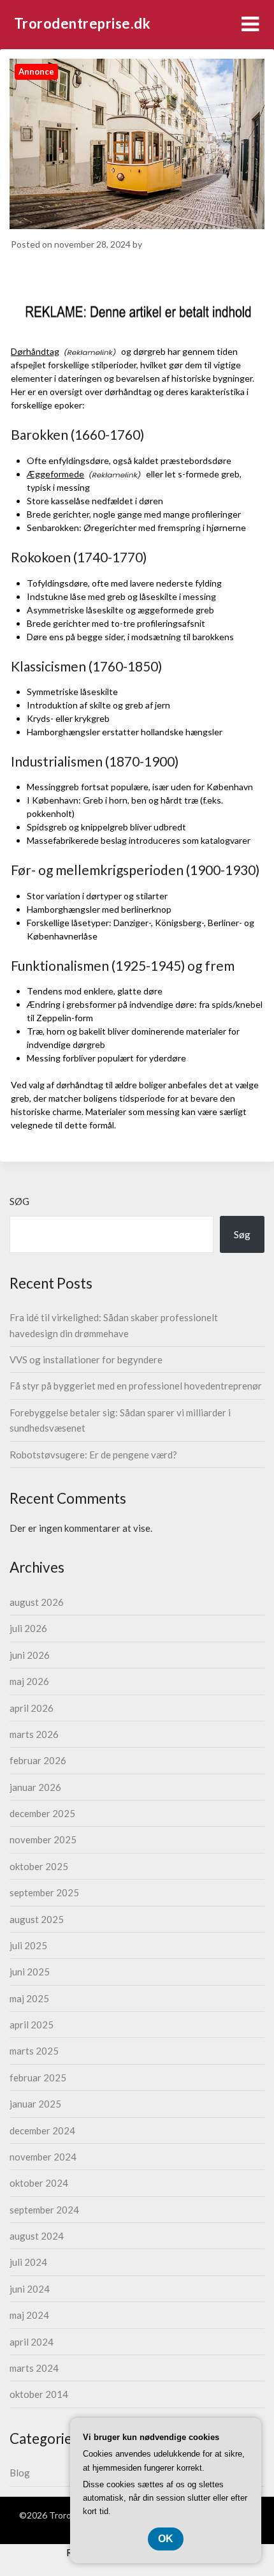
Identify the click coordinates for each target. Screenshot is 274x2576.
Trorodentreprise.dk (83, 23)
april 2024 (32, 2342)
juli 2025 (28, 1945)
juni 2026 (30, 1655)
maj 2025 (29, 1998)
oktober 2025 (39, 1866)
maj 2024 (29, 2315)
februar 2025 (38, 2078)
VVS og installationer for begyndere (86, 1359)
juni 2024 (30, 2289)
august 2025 (37, 1919)
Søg (19, 1201)
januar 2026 (35, 1787)
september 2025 (44, 1892)
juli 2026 (28, 1628)
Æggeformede (55, 474)
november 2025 (43, 1839)
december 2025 (42, 1813)
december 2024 (42, 2130)
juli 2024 (28, 2262)
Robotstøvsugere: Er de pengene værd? (93, 1455)
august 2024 (37, 2236)
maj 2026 (29, 1681)
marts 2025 (34, 2051)
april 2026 (32, 1708)
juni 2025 (30, 1972)
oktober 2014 (39, 2394)
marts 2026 (34, 1734)
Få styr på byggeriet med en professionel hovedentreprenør (136, 1386)
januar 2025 (35, 2104)
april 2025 (32, 2025)
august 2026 (37, 1602)
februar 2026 (38, 1760)
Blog (20, 2473)
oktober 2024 (39, 2183)
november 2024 (43, 2157)
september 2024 (44, 2210)
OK (166, 2539)
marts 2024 (34, 2368)
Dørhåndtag (35, 351)
